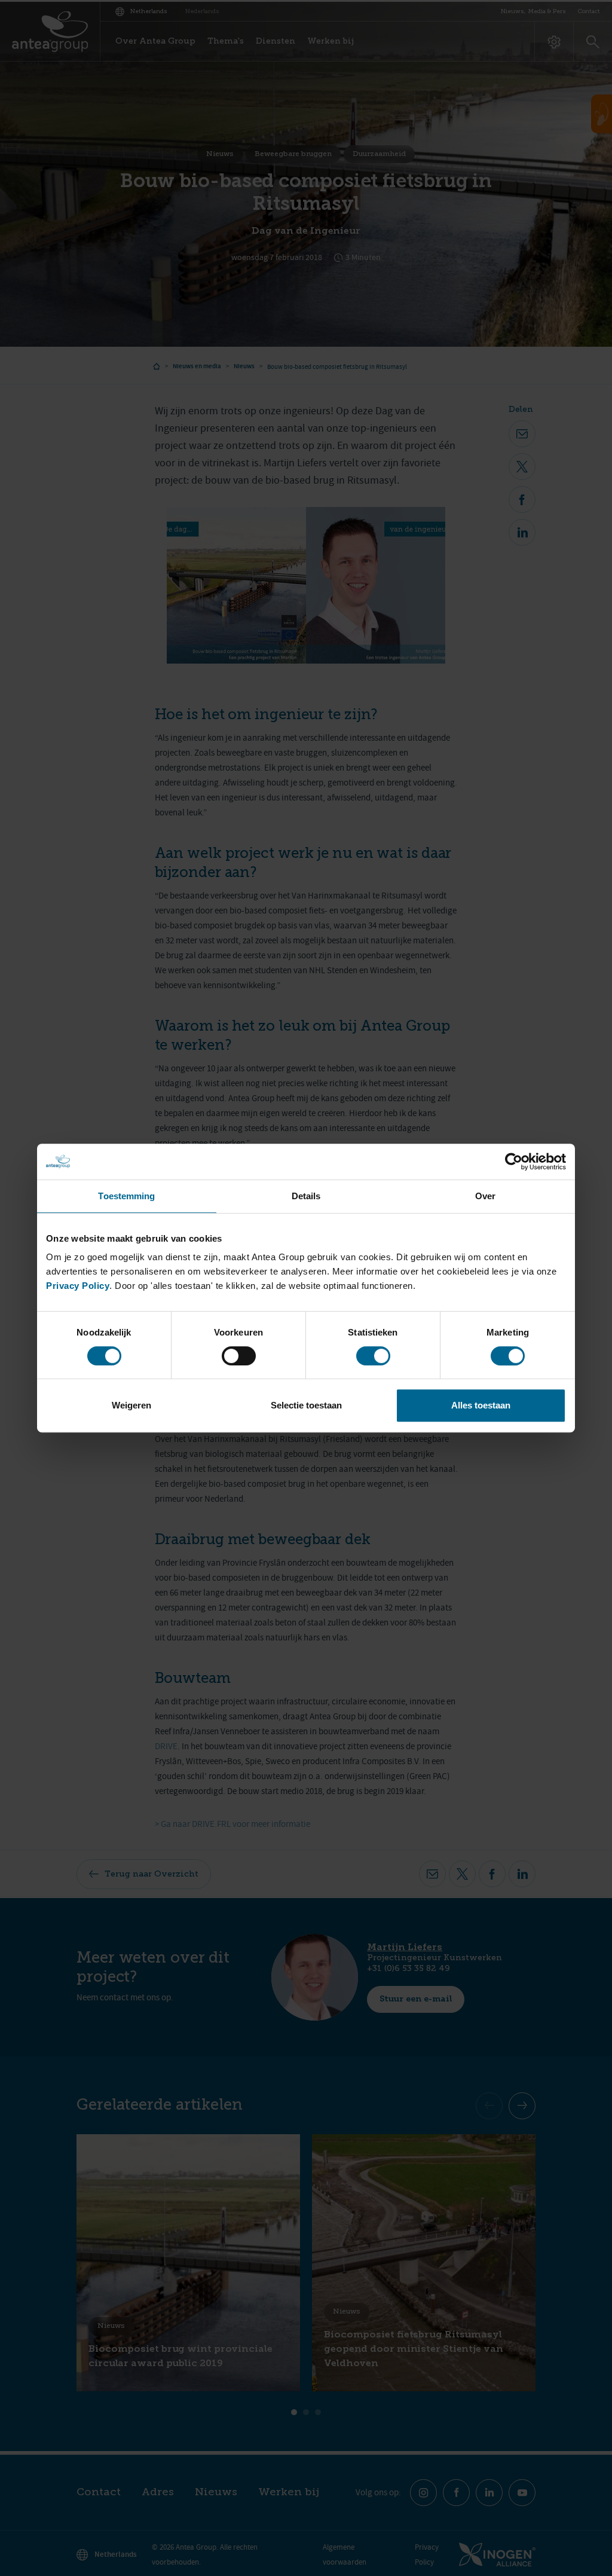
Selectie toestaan (306, 1405)
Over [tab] (485, 1196)
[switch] (239, 1356)
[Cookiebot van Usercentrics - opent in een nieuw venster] (514, 1162)
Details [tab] (306, 1196)
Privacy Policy (78, 1286)
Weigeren (131, 1405)
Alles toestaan (481, 1405)
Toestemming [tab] (126, 1196)
